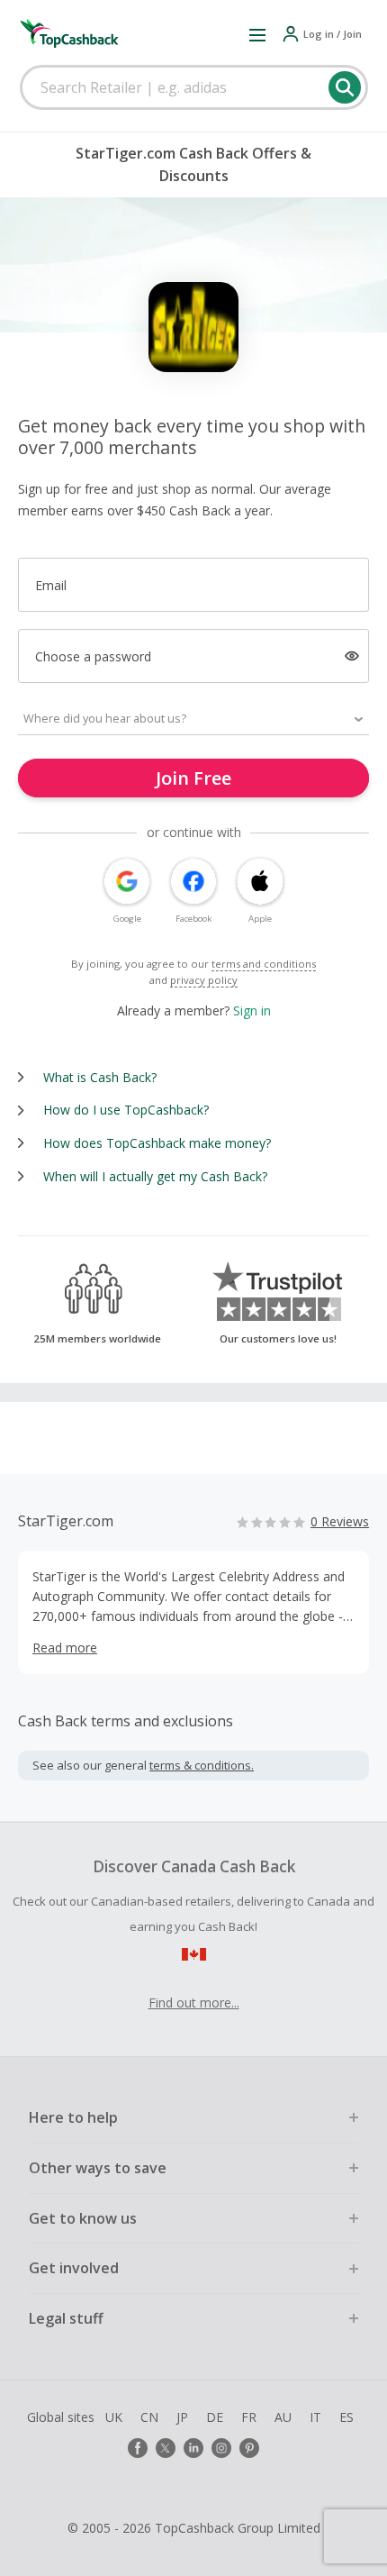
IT (315, 2417)
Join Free (193, 778)
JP (182, 2417)
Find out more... (194, 2003)
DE (215, 2417)
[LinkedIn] (193, 2448)
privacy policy (204, 980)
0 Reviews (340, 1521)
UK (114, 2417)
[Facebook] (138, 2448)
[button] (257, 34)
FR (249, 2417)
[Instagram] (221, 2448)
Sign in (252, 1010)
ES (346, 2417)
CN (149, 2417)
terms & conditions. (202, 1765)
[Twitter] (166, 2448)
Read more (65, 1648)
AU (283, 2417)
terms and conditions (264, 964)
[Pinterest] (249, 2448)
